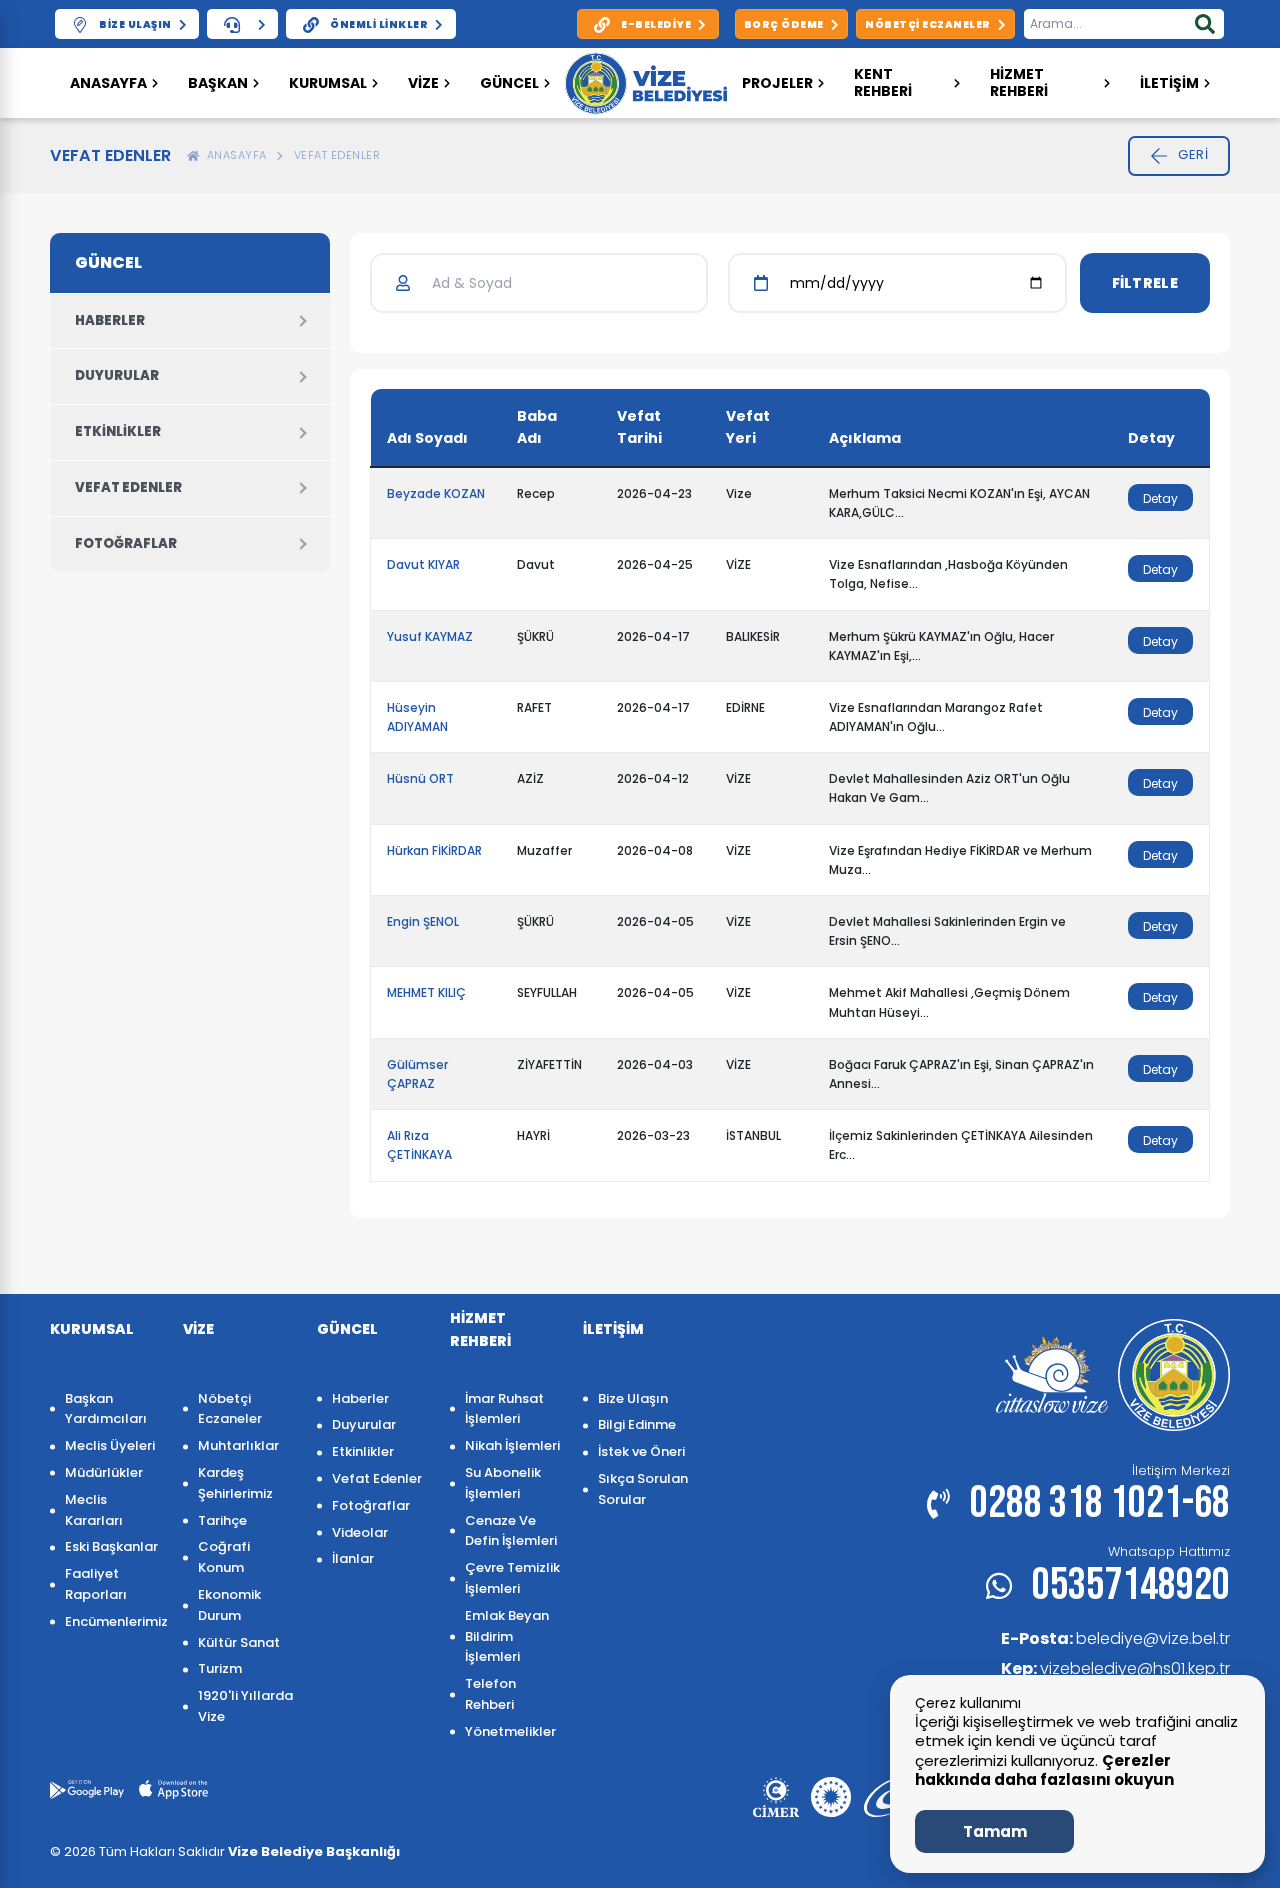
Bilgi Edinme (637, 1424)
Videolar (360, 1532)
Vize (423, 83)
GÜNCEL (509, 83)
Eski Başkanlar (111, 1546)
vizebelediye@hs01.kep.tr (1115, 1668)
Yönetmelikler (510, 1731)
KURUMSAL (328, 83)
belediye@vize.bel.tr (1115, 1638)
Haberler (110, 320)
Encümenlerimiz (114, 1621)
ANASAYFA (233, 155)
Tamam (995, 1831)
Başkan (218, 83)
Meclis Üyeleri (110, 1445)
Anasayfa (108, 83)
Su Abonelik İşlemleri (503, 1483)
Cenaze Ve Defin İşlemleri (511, 1531)
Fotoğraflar (126, 543)
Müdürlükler (104, 1472)
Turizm (220, 1668)
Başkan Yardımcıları (106, 1409)
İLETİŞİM (1169, 83)
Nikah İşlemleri (512, 1445)
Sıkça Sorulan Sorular (643, 1489)
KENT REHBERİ (883, 82)
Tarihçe (222, 1520)
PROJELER (777, 83)
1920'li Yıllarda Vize (245, 1706)
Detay (1160, 498)
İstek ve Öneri (641, 1451)
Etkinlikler (118, 431)
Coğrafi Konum (224, 1557)
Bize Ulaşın (633, 1398)
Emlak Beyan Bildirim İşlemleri (507, 1636)
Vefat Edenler (337, 155)
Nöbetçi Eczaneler (230, 1409)
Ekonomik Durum (229, 1605)
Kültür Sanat (239, 1642)
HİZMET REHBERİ (1019, 82)
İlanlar (353, 1558)
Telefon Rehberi (490, 1694)
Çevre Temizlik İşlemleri (512, 1578)
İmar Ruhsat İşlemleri (504, 1409)
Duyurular (117, 375)
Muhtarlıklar (238, 1445)
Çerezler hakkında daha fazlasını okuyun (1044, 1770)
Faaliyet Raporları (96, 1584)
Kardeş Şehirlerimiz (235, 1483)
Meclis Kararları (94, 1510)
